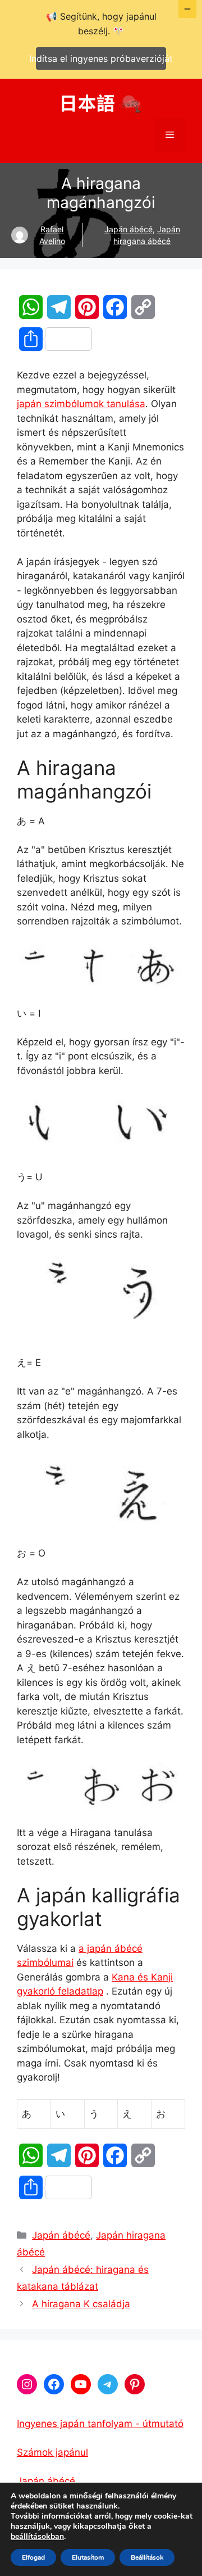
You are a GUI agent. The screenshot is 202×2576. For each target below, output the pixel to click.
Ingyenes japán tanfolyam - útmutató (100, 2424)
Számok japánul (52, 2452)
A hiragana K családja (81, 2304)
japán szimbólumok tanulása (81, 404)
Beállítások (147, 2557)
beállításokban (37, 2537)
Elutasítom (88, 2557)
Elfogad (33, 2557)
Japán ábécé (128, 229)
